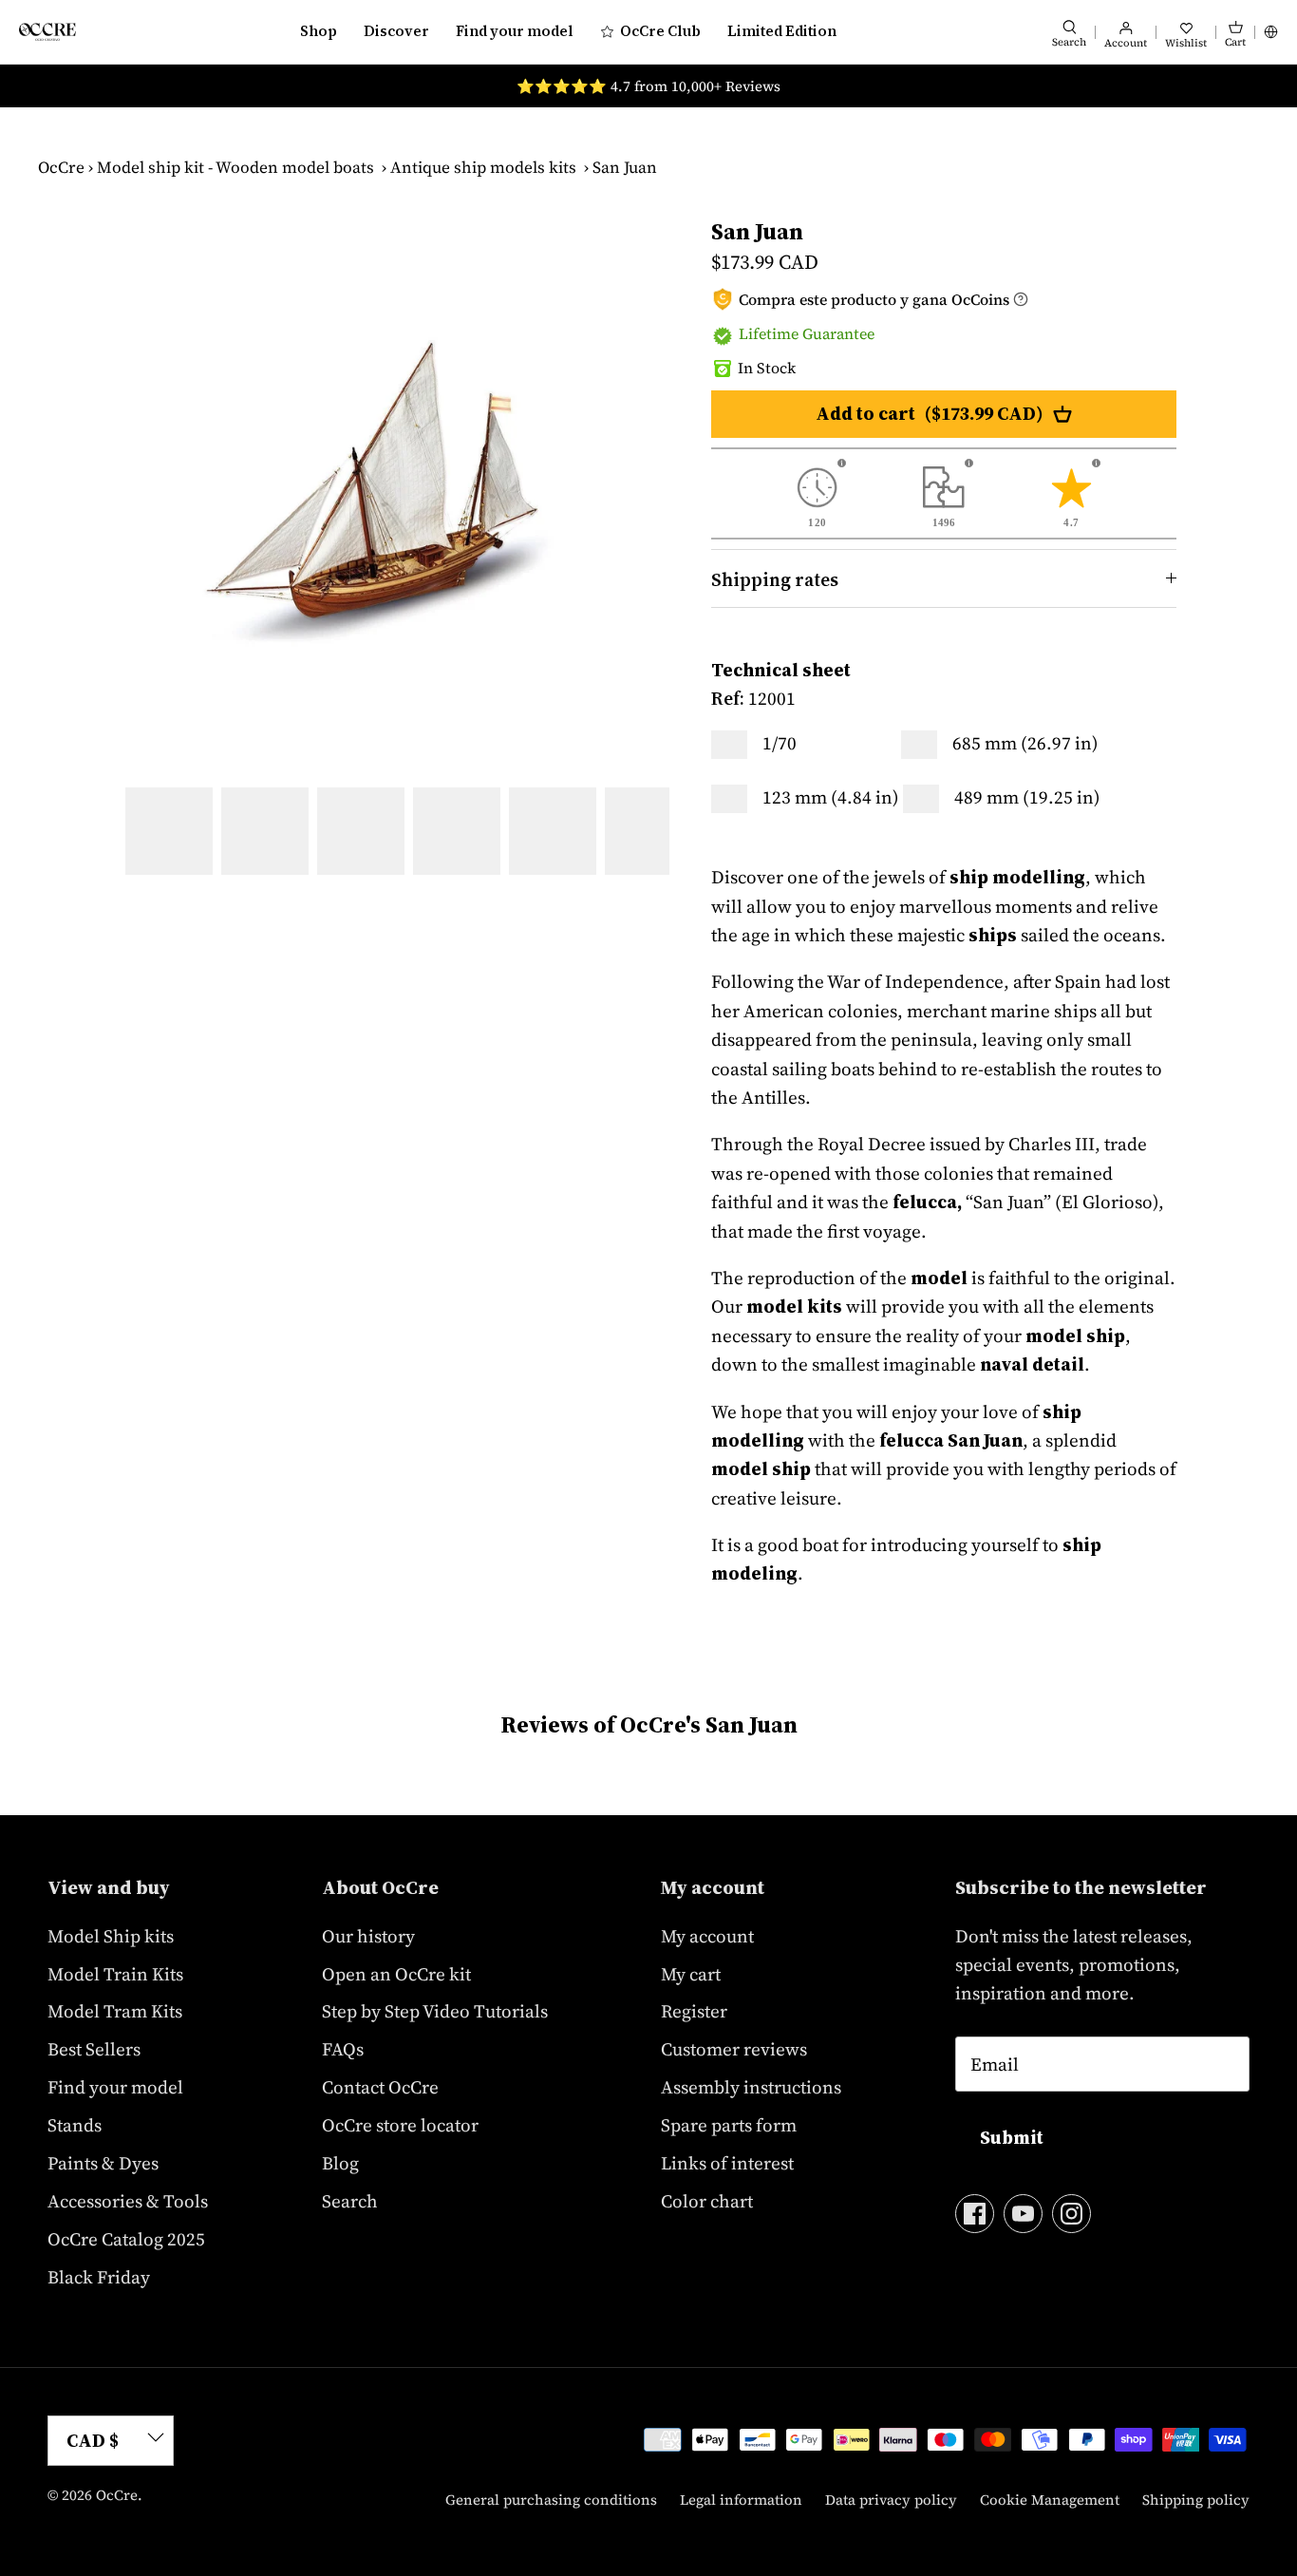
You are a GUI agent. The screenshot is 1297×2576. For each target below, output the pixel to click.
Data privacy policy (891, 2500)
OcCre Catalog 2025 (126, 2239)
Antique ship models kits (483, 167)
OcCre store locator (400, 2125)
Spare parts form (729, 2125)
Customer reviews (734, 2049)
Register (694, 2011)
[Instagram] (1071, 2214)
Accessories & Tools (128, 2201)
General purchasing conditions (551, 2500)
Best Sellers (94, 2049)
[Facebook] (975, 2214)
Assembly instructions (751, 2087)
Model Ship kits (111, 1936)
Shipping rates (775, 579)
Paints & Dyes (103, 2163)
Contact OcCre (380, 2087)
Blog (340, 2163)
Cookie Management (1050, 2500)
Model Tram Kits (115, 2011)
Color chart (707, 2201)
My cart (691, 1974)
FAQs (343, 2049)
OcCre (61, 167)
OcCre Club (660, 31)
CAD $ (93, 2440)
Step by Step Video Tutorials (435, 2011)
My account (707, 1936)
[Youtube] (1023, 2214)
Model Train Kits (115, 1974)
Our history (368, 1936)
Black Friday (99, 2277)
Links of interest (727, 2163)
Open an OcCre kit (396, 1974)
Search (350, 2201)
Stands (75, 2125)
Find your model (515, 31)
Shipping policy (1196, 2500)
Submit (1012, 2137)
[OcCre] (47, 32)
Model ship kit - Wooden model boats (235, 167)
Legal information (741, 2500)
